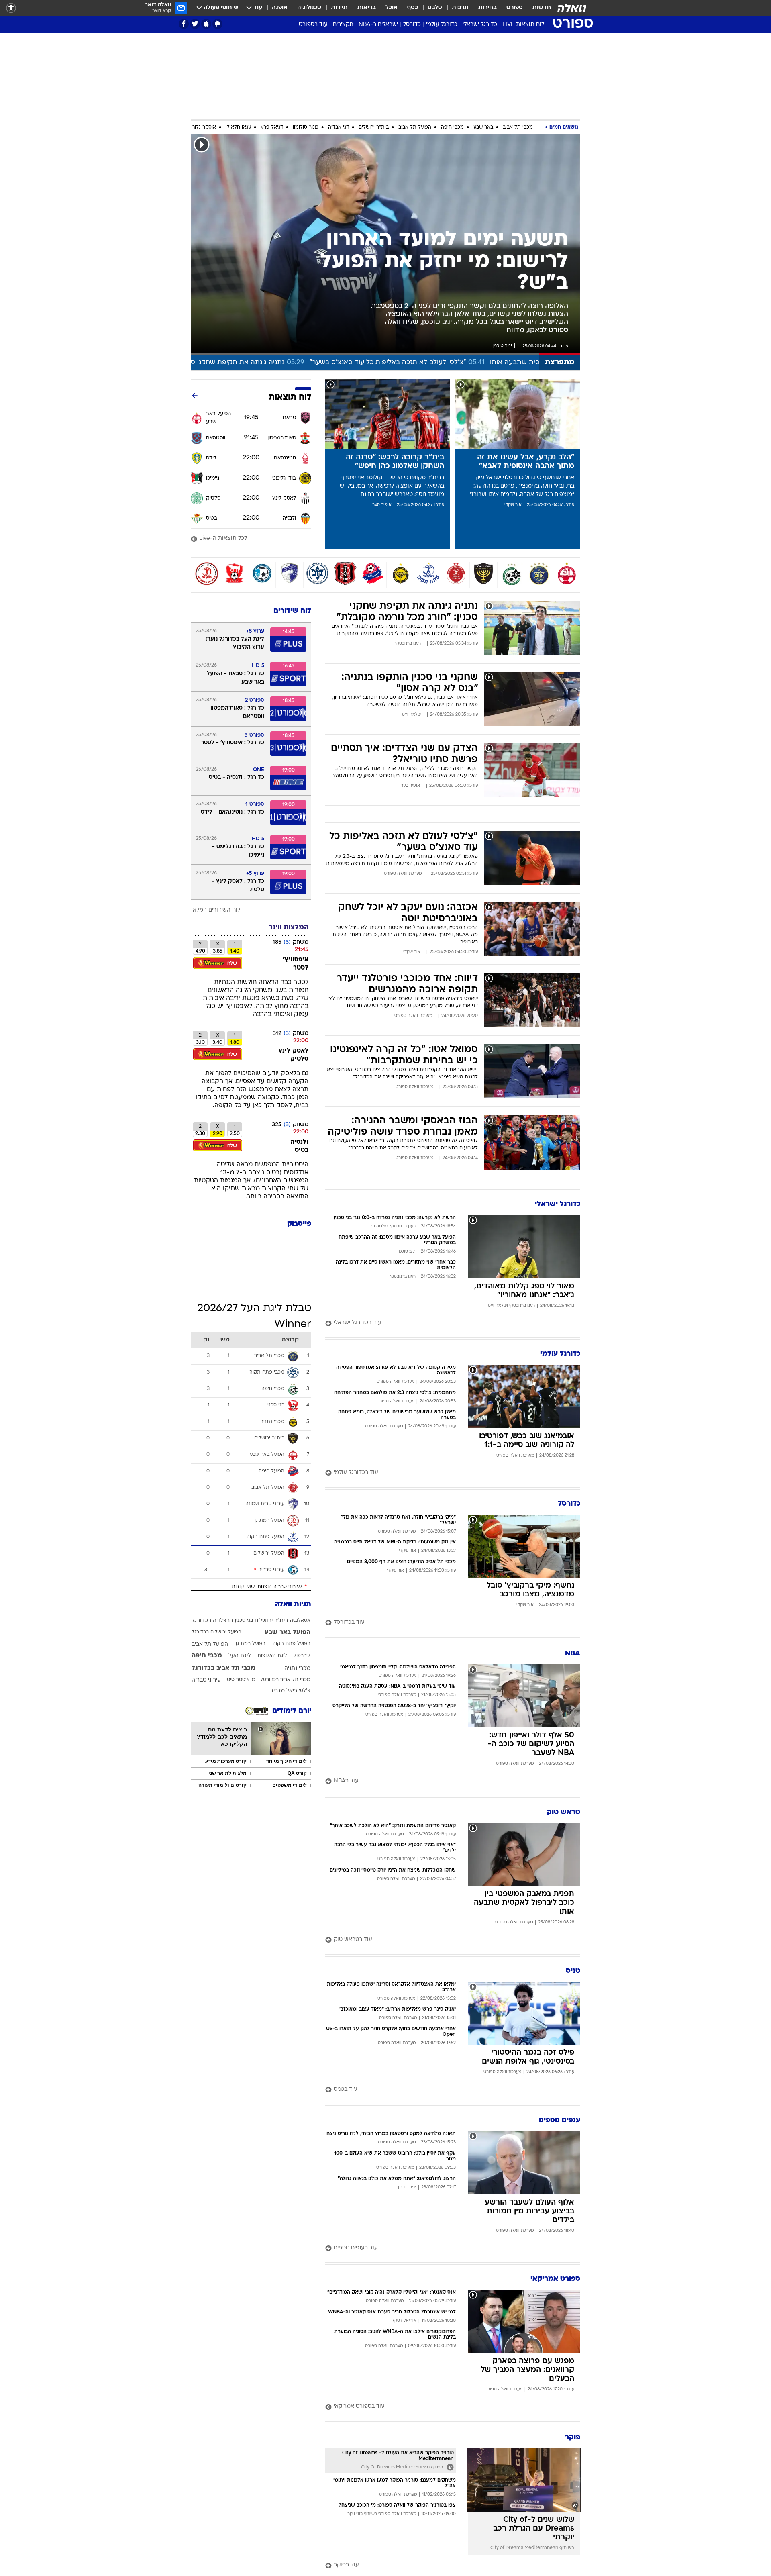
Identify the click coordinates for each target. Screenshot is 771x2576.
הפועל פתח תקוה (292, 1644)
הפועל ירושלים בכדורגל (216, 1632)
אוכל (392, 8)
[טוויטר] (195, 24)
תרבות (460, 8)
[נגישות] (11, 8)
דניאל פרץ (272, 127)
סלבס (435, 8)
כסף (413, 8)
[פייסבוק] (184, 24)
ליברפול (302, 1656)
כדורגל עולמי (442, 25)
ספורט (515, 8)
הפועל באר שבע (288, 1633)
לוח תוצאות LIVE (523, 25)
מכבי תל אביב (518, 127)
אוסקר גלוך (204, 127)
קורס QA (297, 1773)
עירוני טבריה (206, 1680)
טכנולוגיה (309, 8)
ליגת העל (240, 1656)
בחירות (487, 8)
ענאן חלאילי (238, 127)
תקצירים (343, 25)
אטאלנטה (300, 1621)
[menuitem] (537, 8)
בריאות (367, 8)
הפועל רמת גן (251, 1644)
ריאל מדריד (284, 1691)
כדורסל (412, 25)
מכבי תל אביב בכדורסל (285, 1680)
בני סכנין (244, 1621)
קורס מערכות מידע (226, 1761)
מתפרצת (560, 362)
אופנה (280, 8)
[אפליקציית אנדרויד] (217, 24)
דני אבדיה (339, 127)
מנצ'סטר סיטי (241, 1680)
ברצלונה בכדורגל (212, 1621)
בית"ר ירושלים (374, 127)
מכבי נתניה (297, 1669)
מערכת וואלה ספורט (403, 874)
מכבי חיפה (452, 127)
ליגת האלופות (272, 1656)
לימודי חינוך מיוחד (287, 1761)
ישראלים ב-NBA (378, 25)
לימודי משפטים (290, 1785)
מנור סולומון (306, 127)
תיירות (339, 8)
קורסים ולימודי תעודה (222, 1785)
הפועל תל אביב (415, 127)
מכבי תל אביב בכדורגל (223, 1668)
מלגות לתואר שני (227, 1773)
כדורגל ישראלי (480, 25)
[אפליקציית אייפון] (206, 24)
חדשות (542, 8)
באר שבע (483, 127)
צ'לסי (305, 1691)
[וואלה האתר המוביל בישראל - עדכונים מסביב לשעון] (572, 8)
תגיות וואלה (293, 1605)
